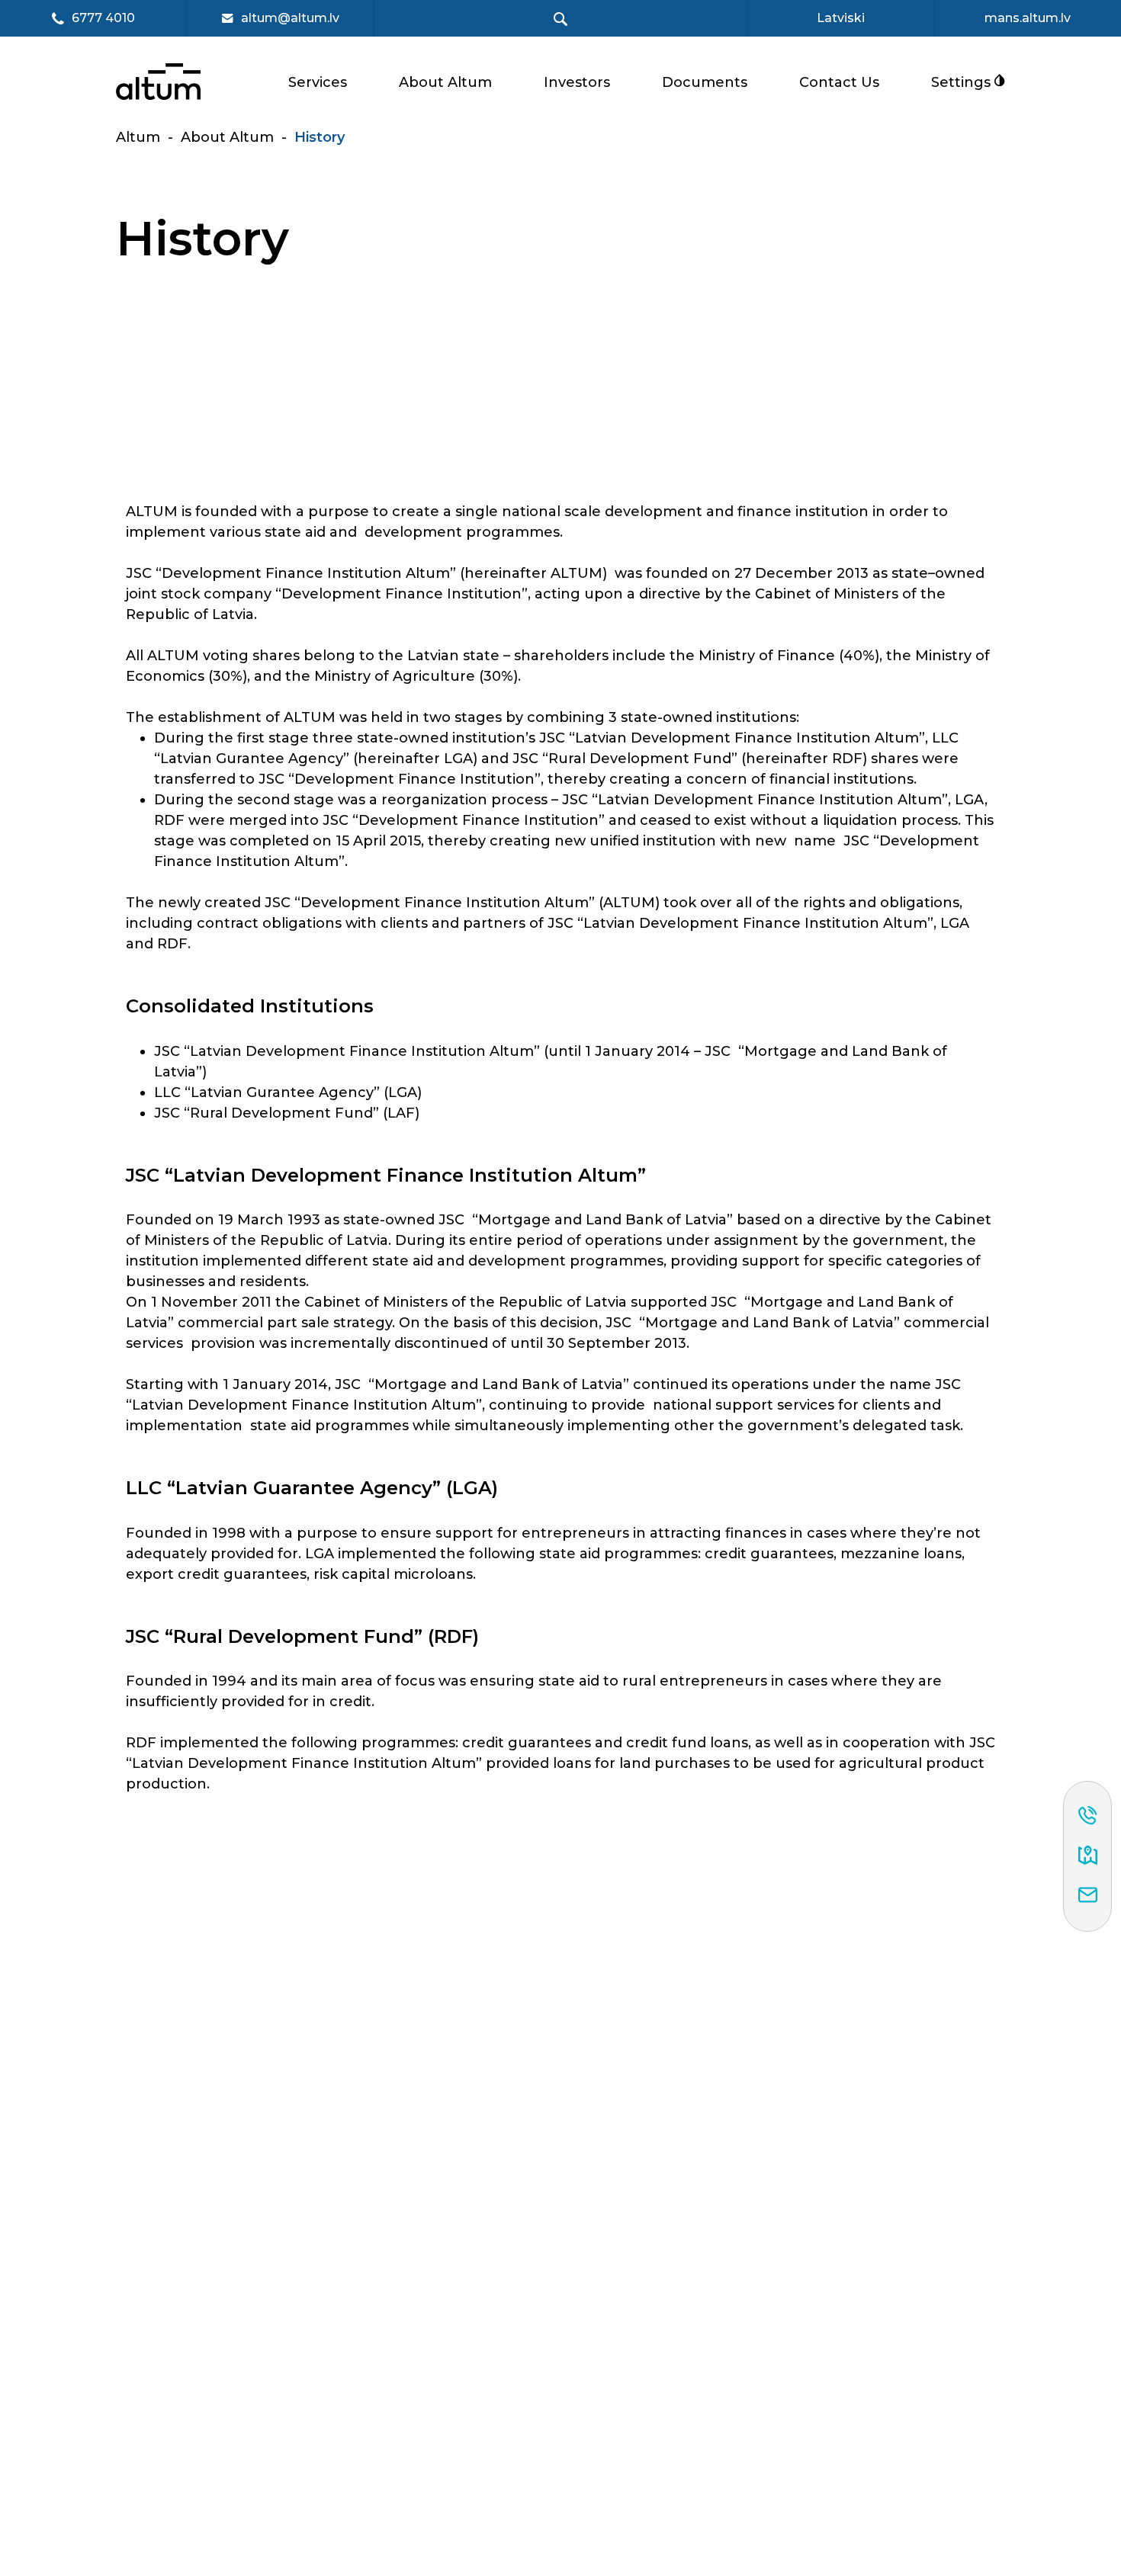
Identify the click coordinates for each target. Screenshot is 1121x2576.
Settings (963, 82)
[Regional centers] (1088, 1856)
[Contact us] (1088, 1896)
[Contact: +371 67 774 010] (1088, 1817)
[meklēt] (561, 19)
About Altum (445, 82)
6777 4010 (103, 19)
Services (318, 82)
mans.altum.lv (1028, 18)
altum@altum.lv (290, 18)
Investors (577, 82)
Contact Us (839, 82)
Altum (138, 137)
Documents (705, 82)
